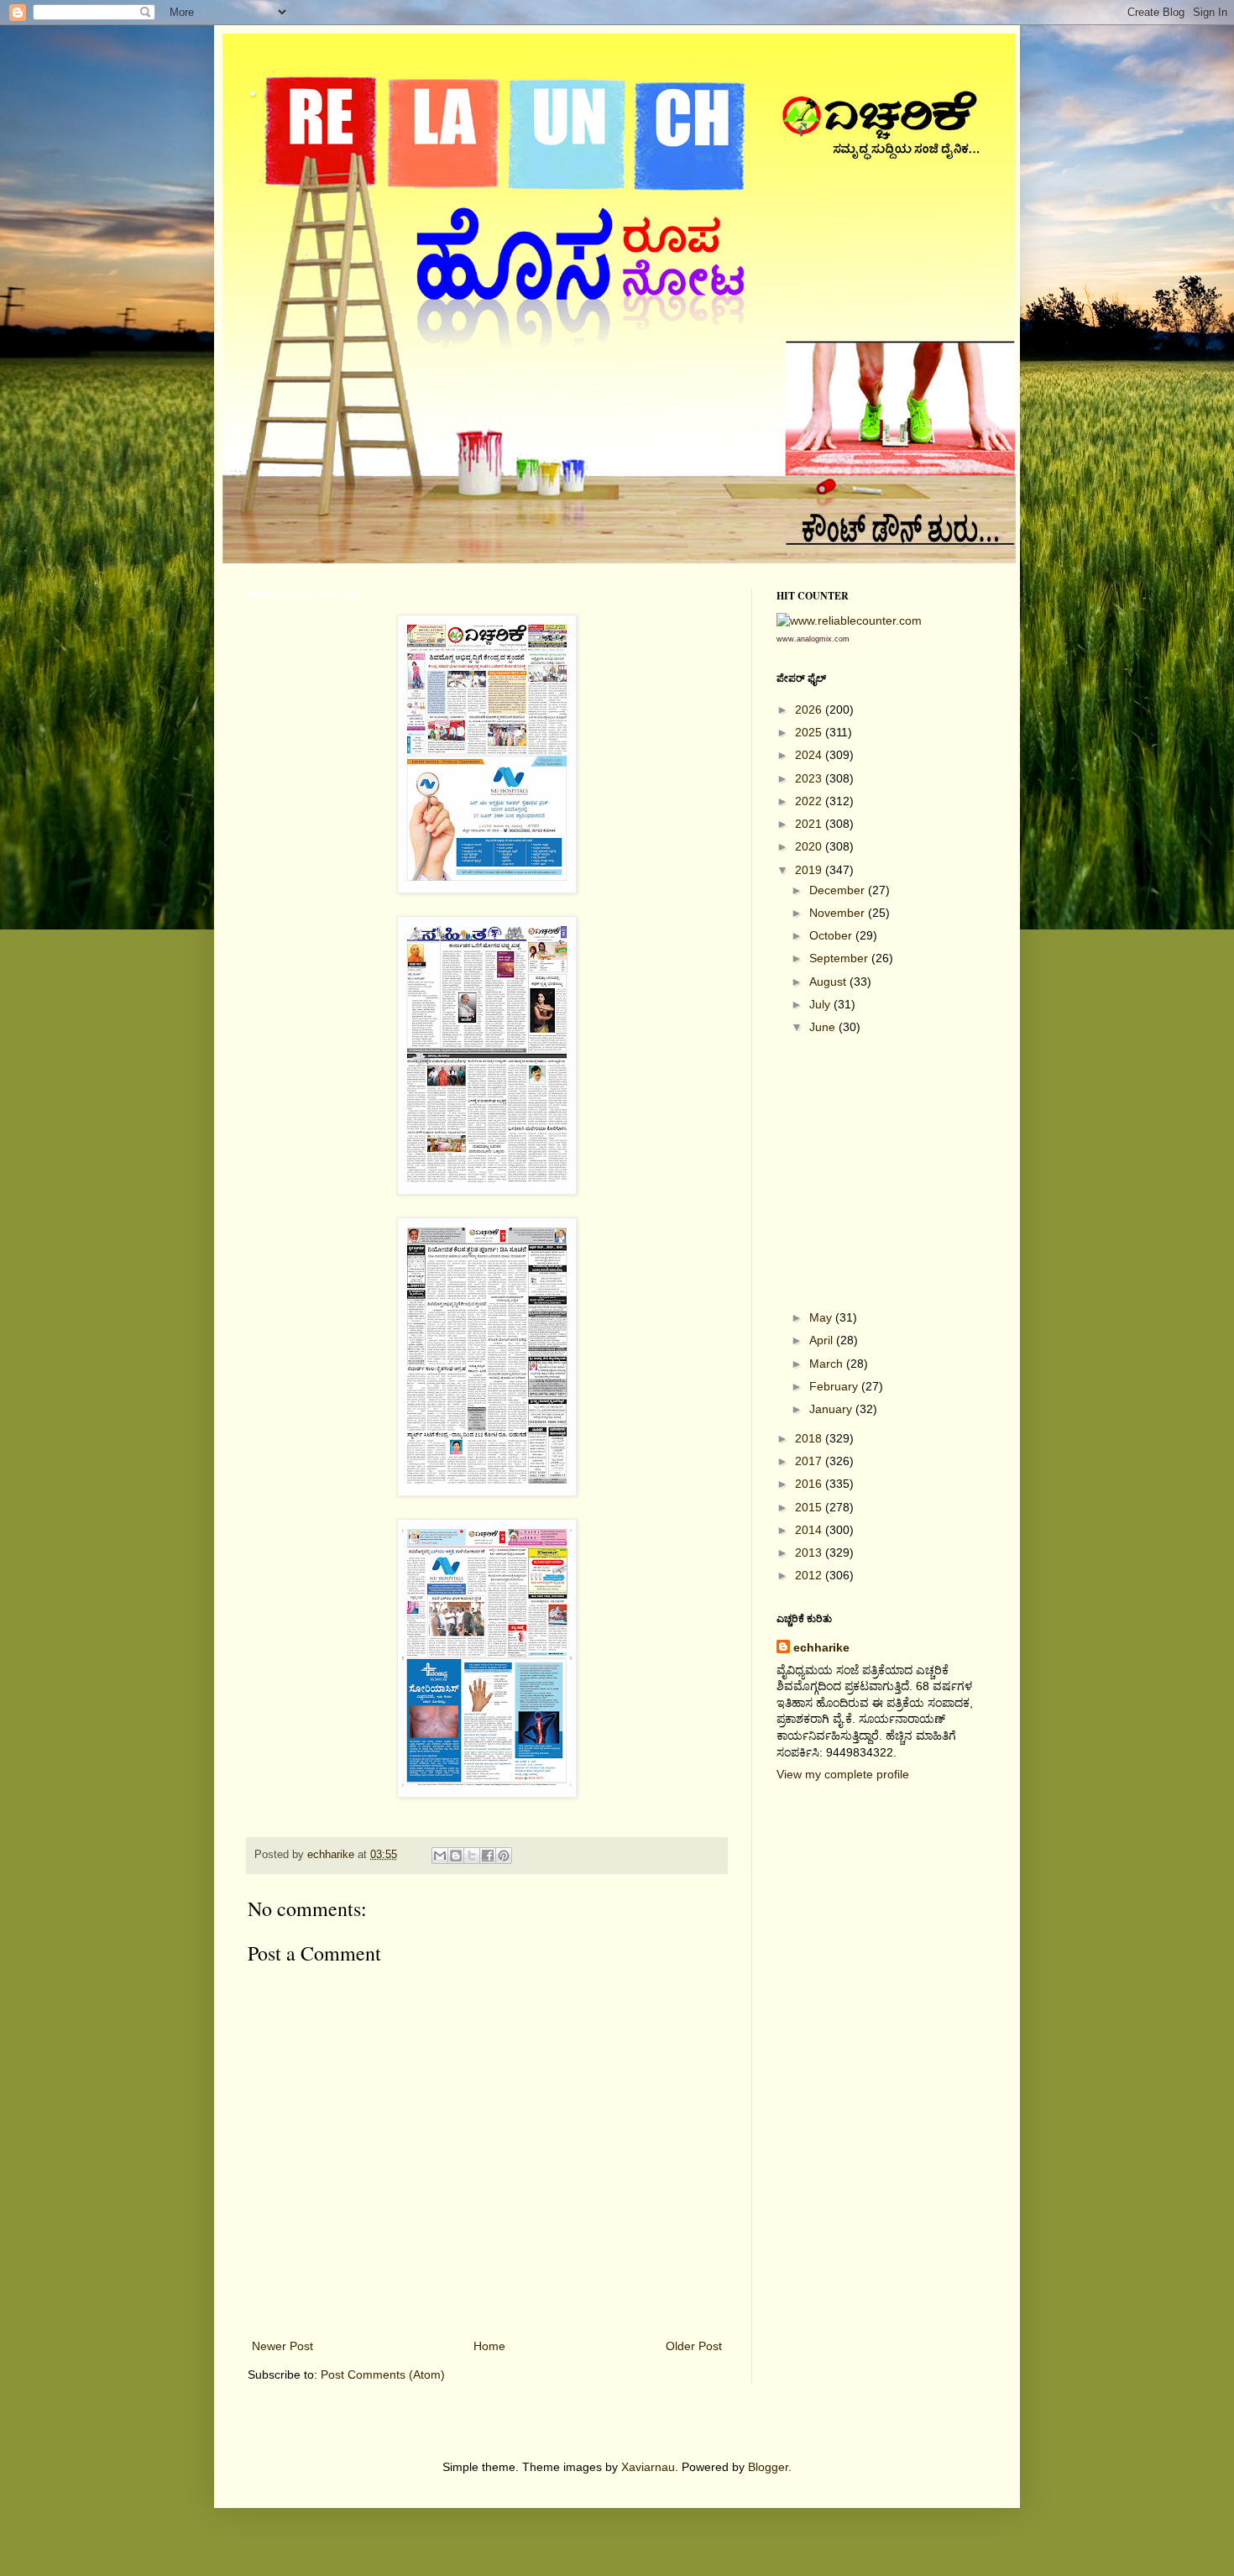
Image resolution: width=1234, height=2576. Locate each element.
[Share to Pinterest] (504, 1856)
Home (489, 2346)
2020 (810, 846)
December (839, 890)
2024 (810, 755)
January (832, 1409)
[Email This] (440, 1856)
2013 (810, 1552)
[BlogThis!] (456, 1856)
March (828, 1364)
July (821, 1004)
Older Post (694, 2346)
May (822, 1317)
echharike (821, 1647)
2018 (810, 1438)
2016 (810, 1484)
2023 (810, 778)
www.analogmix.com (813, 639)
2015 (810, 1507)
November (839, 913)
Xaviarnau (648, 2467)
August (829, 982)
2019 (810, 870)
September (840, 958)
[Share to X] (472, 1856)
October (832, 935)
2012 (810, 1575)
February (835, 1386)
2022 (810, 801)
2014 (810, 1530)
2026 (810, 709)
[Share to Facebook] (488, 1856)
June (824, 1027)
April (823, 1340)
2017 (810, 1461)
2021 (810, 824)
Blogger (768, 2467)
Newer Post (282, 2346)
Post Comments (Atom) (383, 2374)
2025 (810, 732)
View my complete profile (843, 1774)
